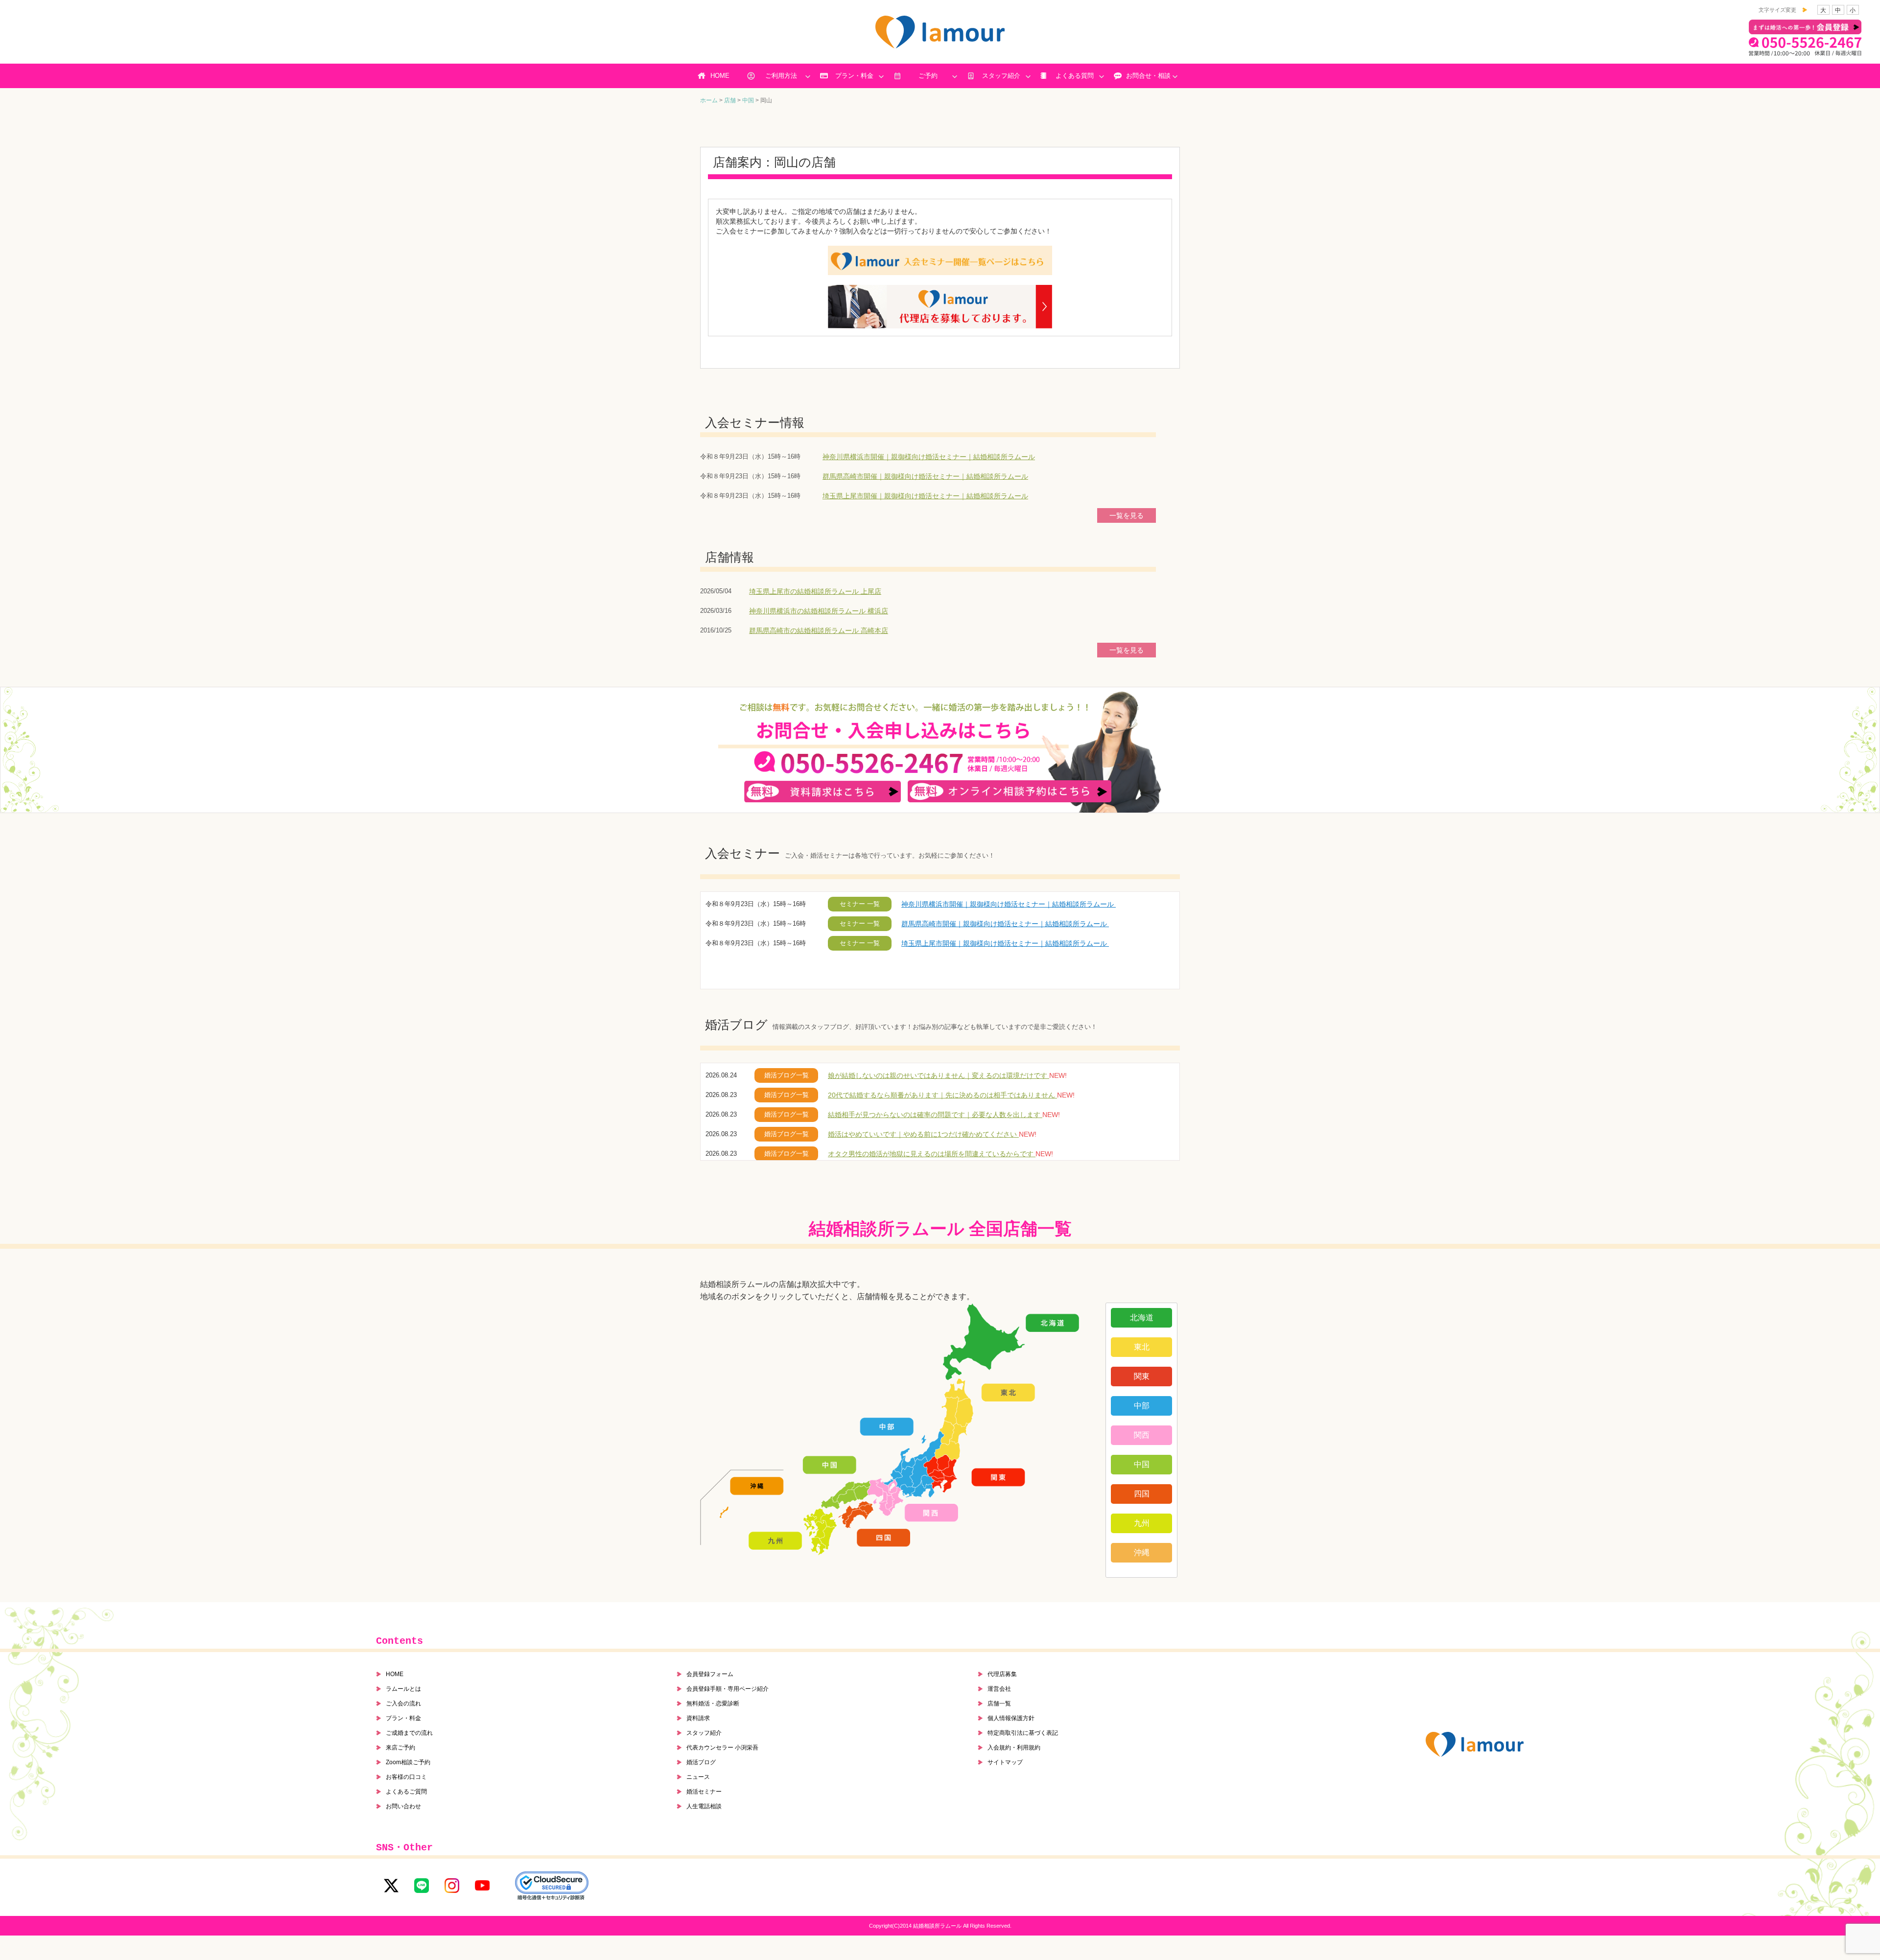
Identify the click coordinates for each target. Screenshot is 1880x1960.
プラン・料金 (854, 76)
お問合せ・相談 (1148, 76)
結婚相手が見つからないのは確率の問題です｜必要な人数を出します (935, 1115)
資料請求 (698, 1718)
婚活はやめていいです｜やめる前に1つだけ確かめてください (923, 1134)
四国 (1142, 1494)
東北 (1142, 1347)
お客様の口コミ (406, 1777)
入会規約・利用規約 (1014, 1748)
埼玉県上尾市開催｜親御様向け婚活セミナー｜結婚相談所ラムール (925, 496)
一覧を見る (1127, 515)
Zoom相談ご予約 (408, 1762)
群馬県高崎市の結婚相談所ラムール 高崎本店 (819, 630)
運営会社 (999, 1689)
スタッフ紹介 (1001, 76)
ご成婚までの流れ (409, 1733)
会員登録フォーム (710, 1674)
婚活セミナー (704, 1792)
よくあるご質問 (406, 1792)
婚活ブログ (701, 1762)
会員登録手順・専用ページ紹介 (728, 1689)
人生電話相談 (704, 1806)
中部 (1142, 1406)
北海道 (1142, 1318)
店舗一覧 (999, 1703)
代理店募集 (1002, 1674)
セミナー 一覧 (860, 904)
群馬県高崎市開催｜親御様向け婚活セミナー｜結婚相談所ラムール (925, 476)
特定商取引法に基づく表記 (1023, 1733)
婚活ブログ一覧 (787, 1075)
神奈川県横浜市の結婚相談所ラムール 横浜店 (819, 611)
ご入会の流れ (403, 1703)
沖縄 (1142, 1552)
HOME (720, 76)
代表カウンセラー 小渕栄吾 (722, 1748)
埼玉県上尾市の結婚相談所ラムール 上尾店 (815, 591)
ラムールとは (403, 1689)
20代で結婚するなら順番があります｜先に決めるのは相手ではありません (942, 1095)
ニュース (698, 1777)
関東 (1142, 1376)
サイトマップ (1005, 1762)
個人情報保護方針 (1011, 1718)
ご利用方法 (781, 76)
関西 (1142, 1435)
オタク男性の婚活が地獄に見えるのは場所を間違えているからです (932, 1154)
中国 (1142, 1464)
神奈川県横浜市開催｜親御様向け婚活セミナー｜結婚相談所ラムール (929, 457)
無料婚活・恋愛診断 (713, 1703)
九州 (1142, 1523)
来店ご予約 (400, 1748)
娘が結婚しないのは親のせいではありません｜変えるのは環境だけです (939, 1075)
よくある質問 (1075, 76)
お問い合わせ (403, 1806)
